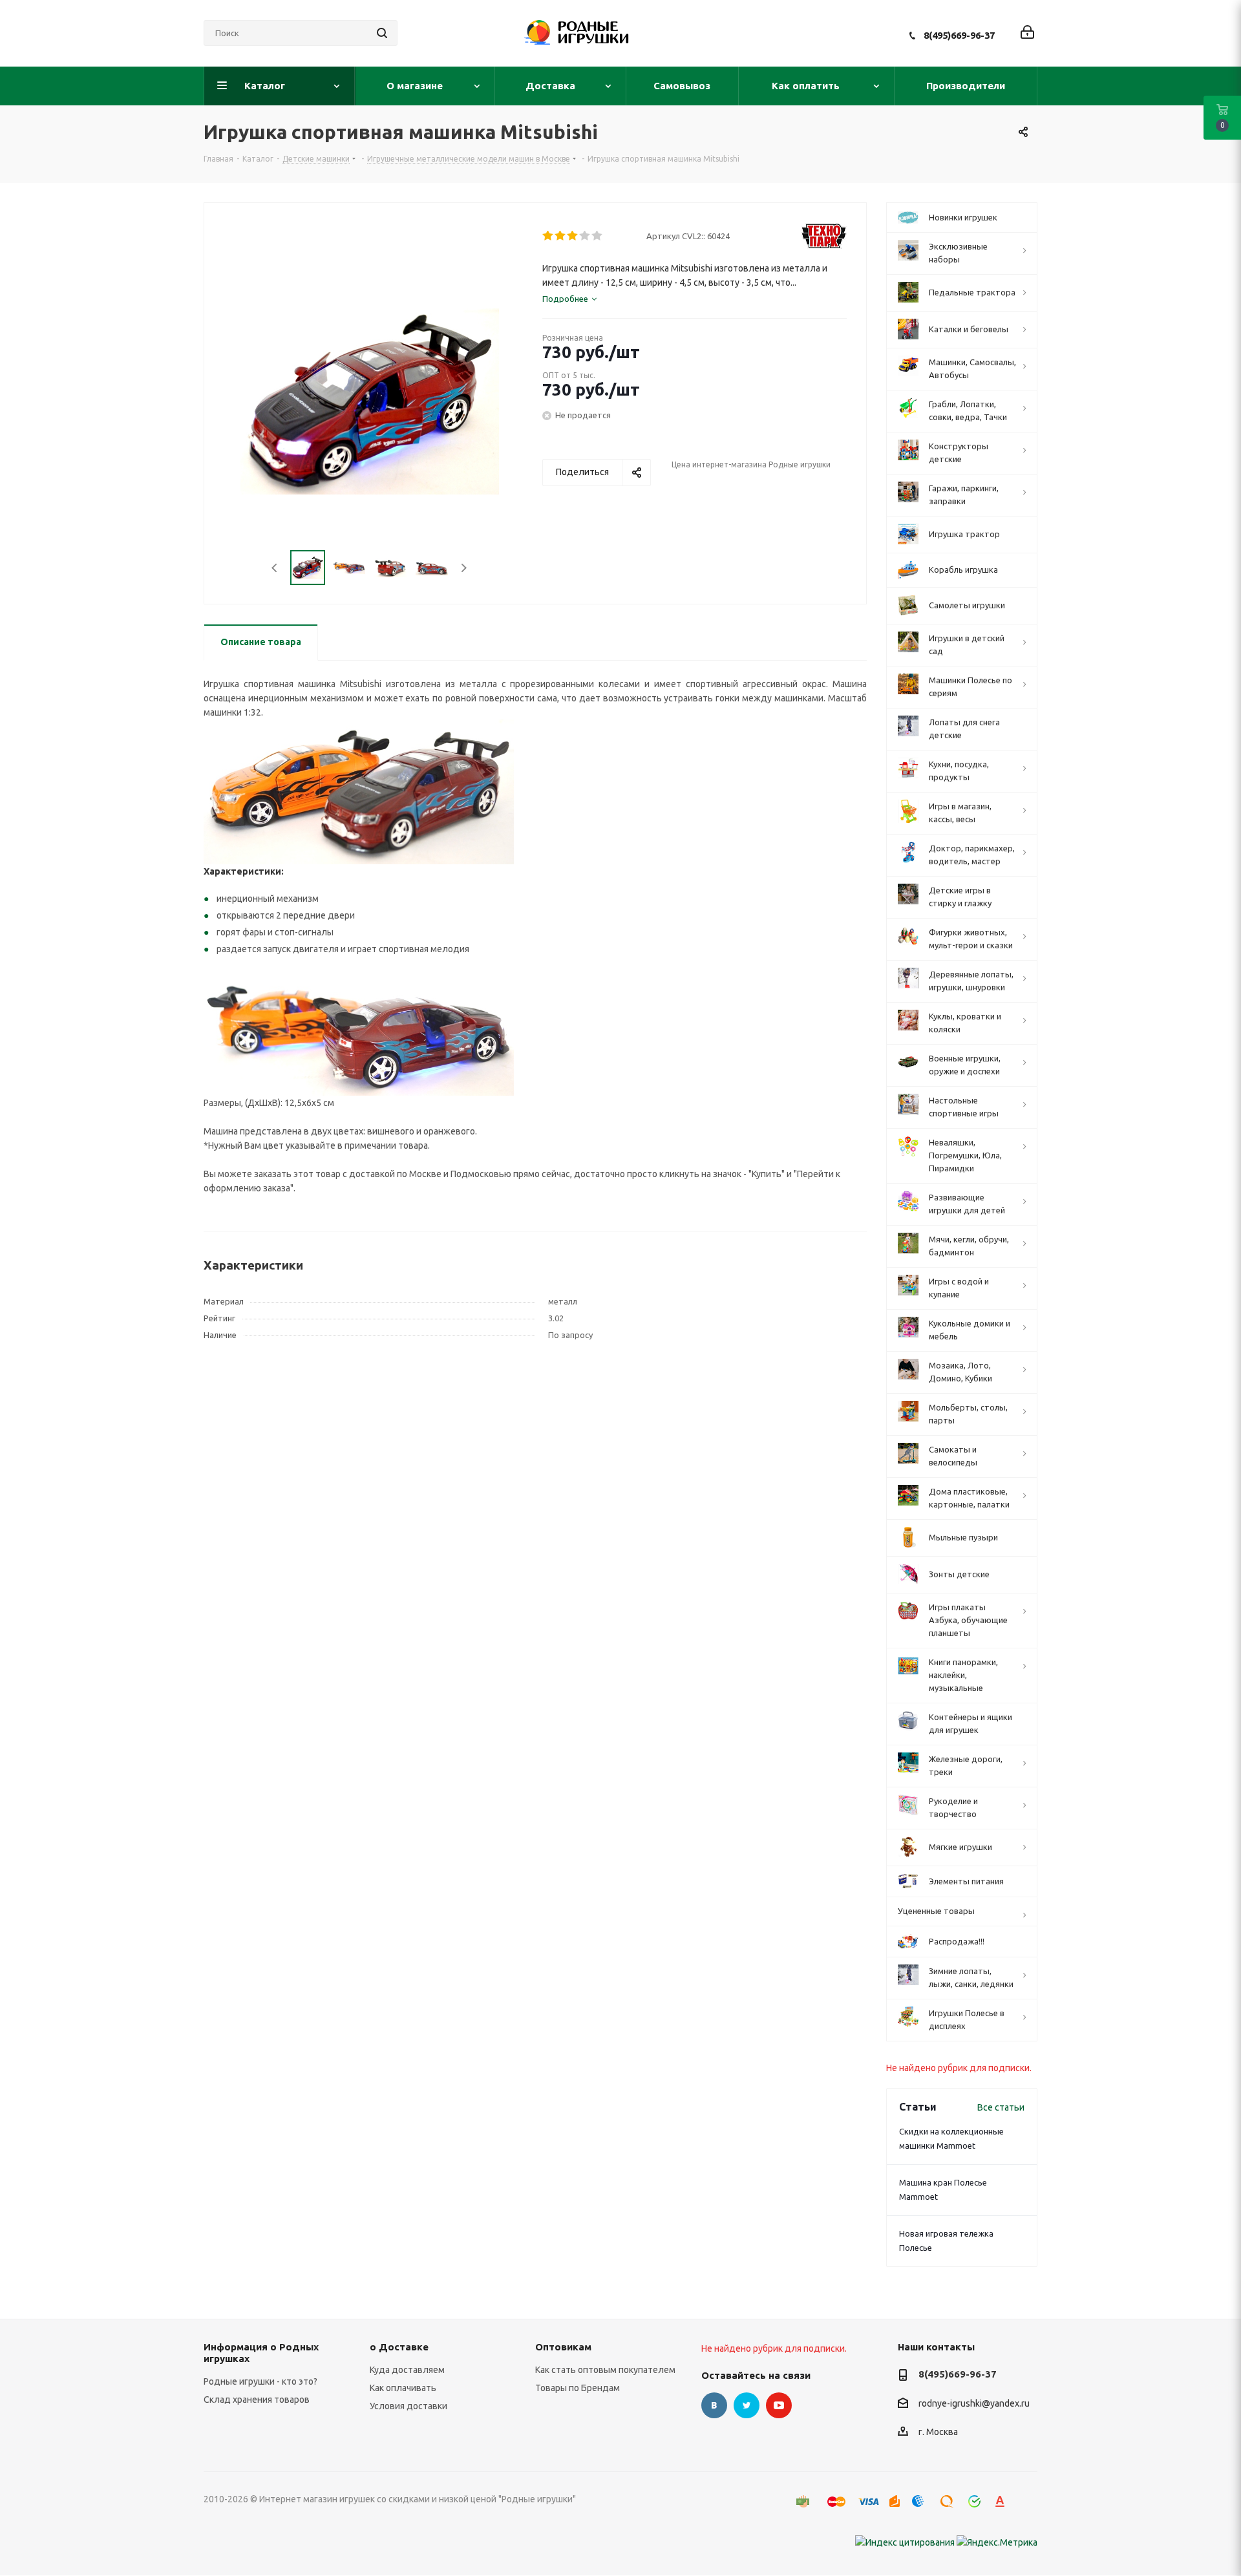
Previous (275, 568)
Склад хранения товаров (257, 2400)
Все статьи (1001, 2107)
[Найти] (382, 33)
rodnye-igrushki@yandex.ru (974, 2403)
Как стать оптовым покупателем (605, 2370)
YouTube (779, 2405)
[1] (548, 236)
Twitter (747, 2405)
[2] (561, 236)
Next (464, 568)
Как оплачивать (403, 2388)
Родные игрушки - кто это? (260, 2381)
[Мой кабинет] (1027, 33)
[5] (598, 236)
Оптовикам (563, 2347)
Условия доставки (408, 2406)
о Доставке (399, 2347)
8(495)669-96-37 (959, 35)
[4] (585, 236)
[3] (573, 236)
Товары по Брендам (578, 2388)
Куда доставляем (407, 2370)
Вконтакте (714, 2405)
